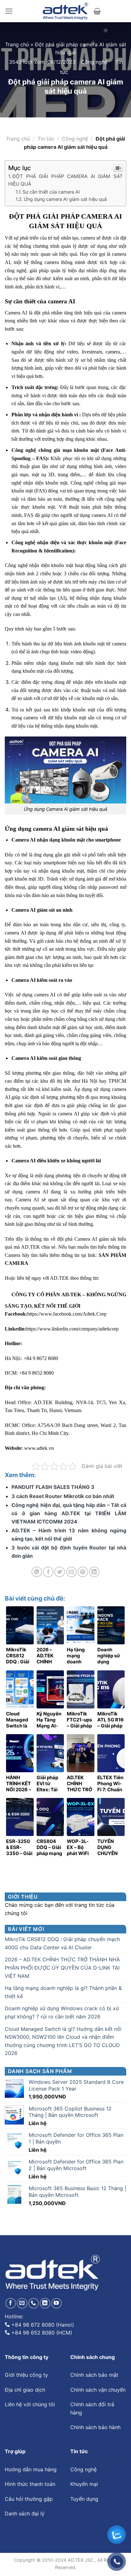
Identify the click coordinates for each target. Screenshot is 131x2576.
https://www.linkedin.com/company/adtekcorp (72, 1329)
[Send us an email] (22, 2303)
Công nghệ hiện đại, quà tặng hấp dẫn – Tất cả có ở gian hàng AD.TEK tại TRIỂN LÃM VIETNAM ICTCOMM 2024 (69, 1513)
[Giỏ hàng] (97, 11)
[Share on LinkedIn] (94, 1572)
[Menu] (9, 11)
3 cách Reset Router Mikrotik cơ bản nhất (63, 1496)
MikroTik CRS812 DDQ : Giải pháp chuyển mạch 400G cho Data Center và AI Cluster (62, 1943)
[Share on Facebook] (48, 1572)
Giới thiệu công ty (26, 2375)
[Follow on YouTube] (56, 2303)
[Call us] (34, 2303)
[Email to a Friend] (71, 1572)
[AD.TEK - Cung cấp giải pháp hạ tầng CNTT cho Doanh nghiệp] (66, 11)
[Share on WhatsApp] (37, 1572)
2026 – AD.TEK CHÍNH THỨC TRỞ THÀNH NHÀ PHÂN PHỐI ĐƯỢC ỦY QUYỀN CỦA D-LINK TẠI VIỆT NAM (62, 1968)
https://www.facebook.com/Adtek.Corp (67, 1314)
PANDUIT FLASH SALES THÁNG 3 (53, 1487)
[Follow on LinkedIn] (45, 2303)
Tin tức (46, 139)
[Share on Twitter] (60, 1572)
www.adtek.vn (38, 1448)
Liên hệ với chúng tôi (30, 2404)
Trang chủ (17, 44)
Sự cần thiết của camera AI (51, 192)
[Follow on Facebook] (11, 2303)
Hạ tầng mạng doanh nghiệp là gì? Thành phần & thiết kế (63, 1992)
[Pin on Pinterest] (83, 1572)
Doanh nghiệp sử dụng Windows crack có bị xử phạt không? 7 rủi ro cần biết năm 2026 (62, 2012)
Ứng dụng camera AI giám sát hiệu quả (65, 199)
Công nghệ (94, 62)
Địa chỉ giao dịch (25, 2390)
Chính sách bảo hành (95, 2427)
